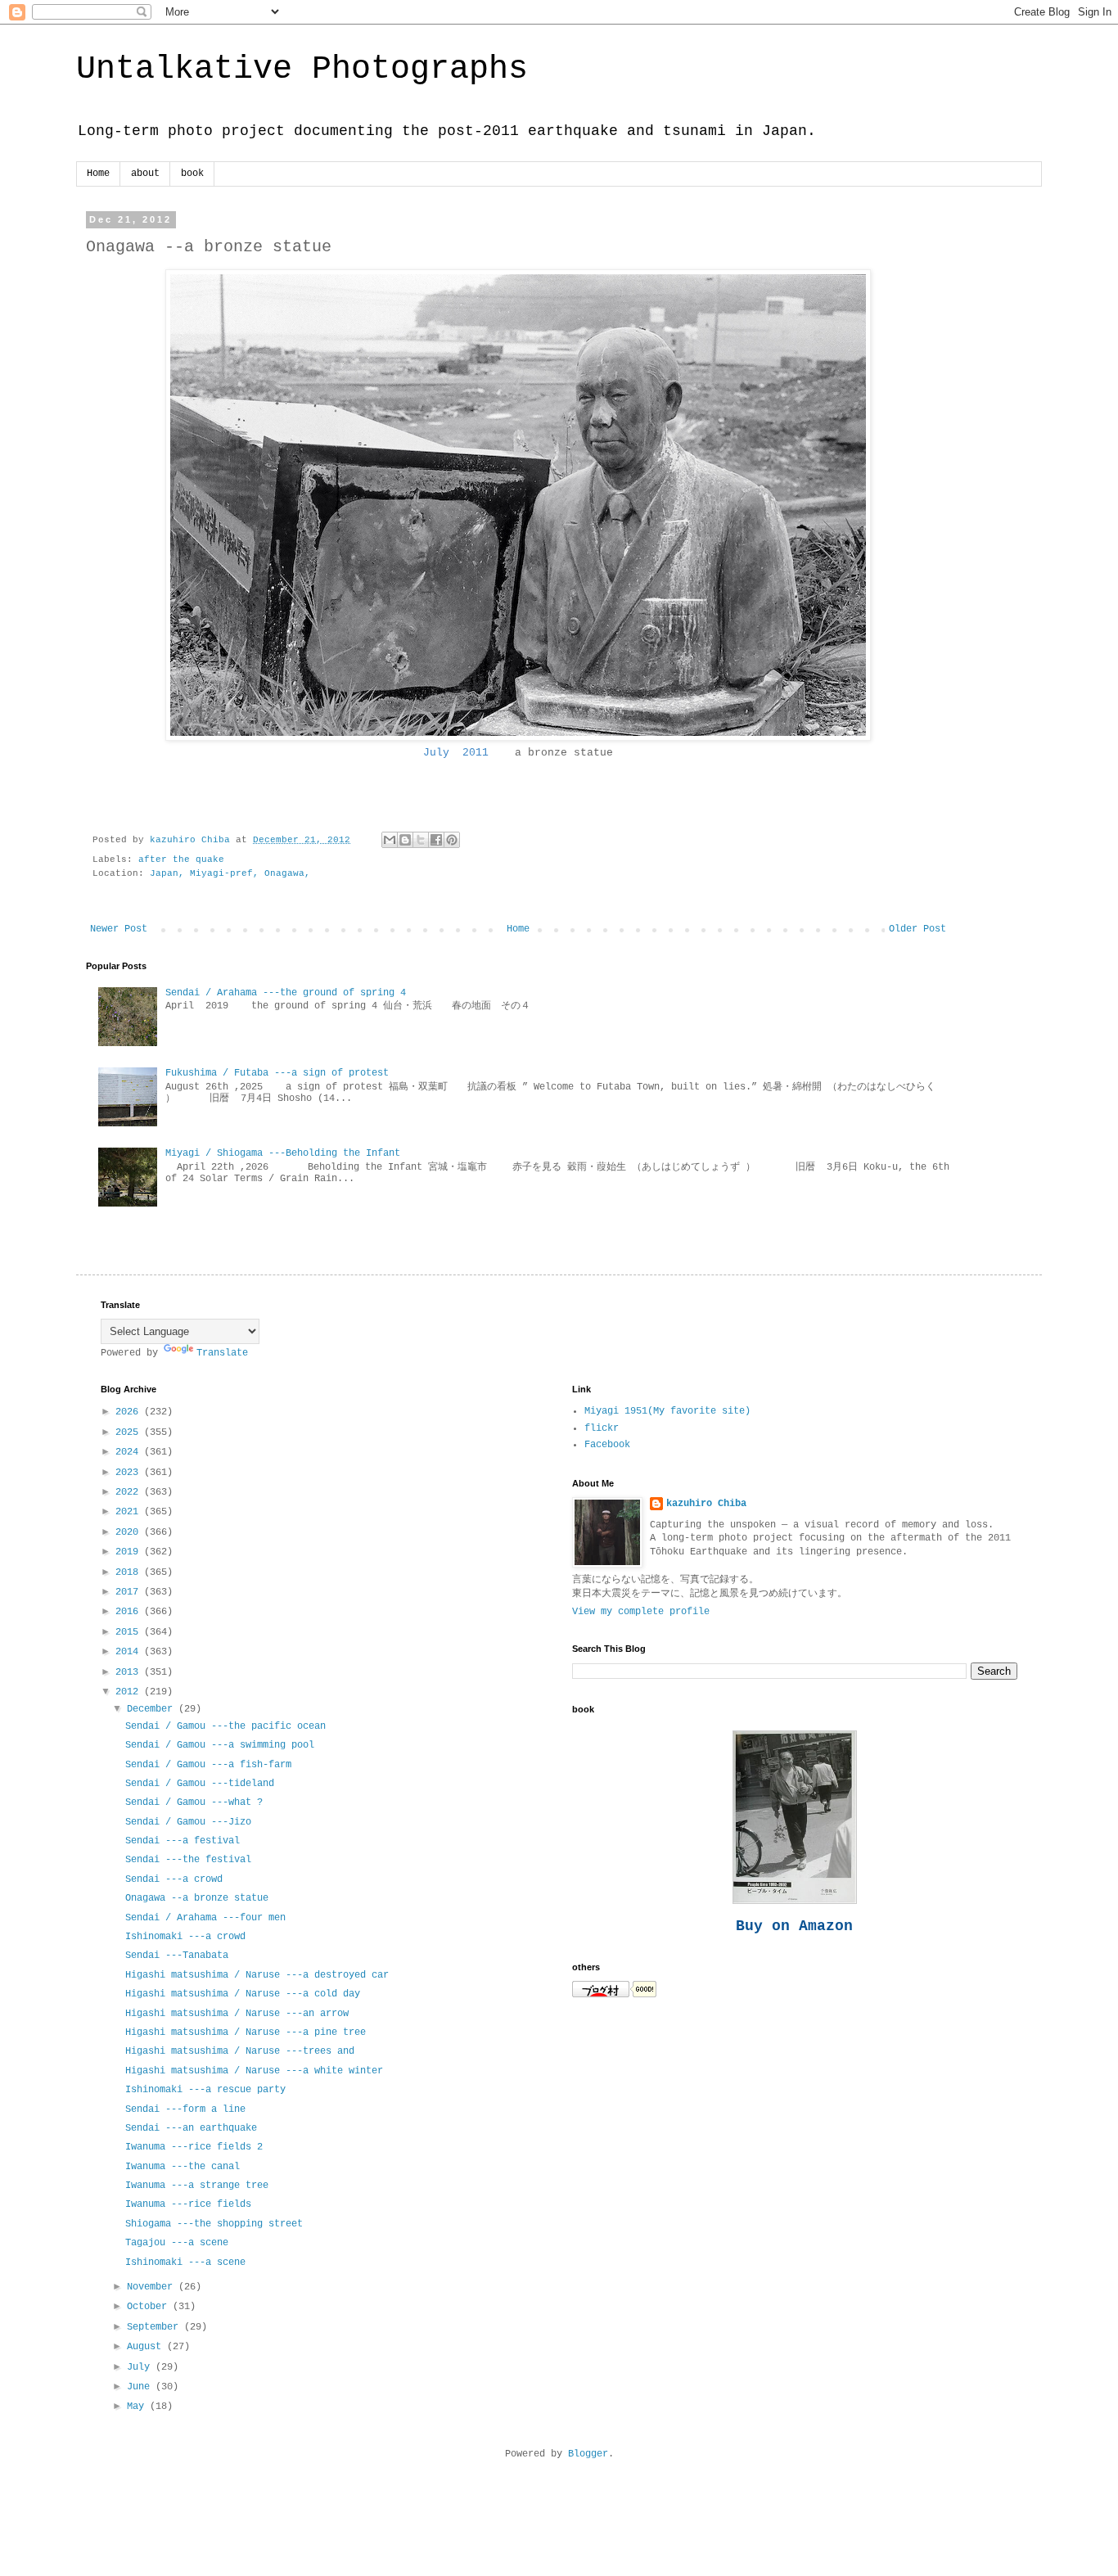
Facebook (607, 1445)
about (145, 174)
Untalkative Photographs (302, 69)
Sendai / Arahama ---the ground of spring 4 (286, 993)
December (153, 1709)
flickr (602, 1428)
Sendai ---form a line (185, 2109)
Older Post (917, 929)
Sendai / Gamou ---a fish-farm (208, 1765)
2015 (130, 1632)
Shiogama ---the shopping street (214, 2224)
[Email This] (390, 840)
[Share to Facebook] (436, 840)
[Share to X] (421, 840)
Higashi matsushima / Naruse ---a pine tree (246, 2032)
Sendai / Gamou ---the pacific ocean (225, 1726)
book (192, 174)
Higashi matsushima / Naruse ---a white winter (254, 2071)
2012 (130, 1692)
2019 (130, 1552)
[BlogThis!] (405, 840)
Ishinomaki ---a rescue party (205, 2090)
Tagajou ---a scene (177, 2243)
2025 (130, 1432)
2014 (130, 1652)
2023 (130, 1473)
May (138, 2407)
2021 (130, 1512)
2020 (130, 1532)
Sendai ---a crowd (174, 1879)
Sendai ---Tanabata (177, 1956)
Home (98, 174)
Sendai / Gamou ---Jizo (188, 1822)
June (141, 2387)
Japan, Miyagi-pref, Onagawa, (230, 873)
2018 (130, 1572)
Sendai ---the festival (188, 1860)
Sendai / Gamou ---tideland (200, 1784)
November (153, 2287)
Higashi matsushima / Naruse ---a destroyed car (257, 1975)
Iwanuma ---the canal (183, 2167)
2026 (130, 1412)
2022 (130, 1492)
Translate (222, 1353)
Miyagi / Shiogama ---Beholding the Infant (283, 1153)
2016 (130, 1612)
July (141, 2367)
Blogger (588, 2454)
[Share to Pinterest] (452, 840)
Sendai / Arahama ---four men (205, 1918)
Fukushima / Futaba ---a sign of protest (277, 1073)
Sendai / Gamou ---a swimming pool (220, 1745)
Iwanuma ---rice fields (188, 2204)
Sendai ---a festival (183, 1841)
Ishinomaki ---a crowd (185, 1937)
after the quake (181, 859)
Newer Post (119, 929)
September (156, 2327)
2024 (130, 1452)
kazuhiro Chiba (706, 1504)
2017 (130, 1592)
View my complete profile (641, 1612)
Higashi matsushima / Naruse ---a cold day (243, 1994)
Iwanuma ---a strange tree (197, 2186)
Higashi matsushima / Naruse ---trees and (240, 2051)
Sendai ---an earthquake (191, 2128)
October (150, 2307)
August (147, 2347)
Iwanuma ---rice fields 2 (194, 2147)
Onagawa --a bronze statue (197, 1898)
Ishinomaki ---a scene (185, 2262)
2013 (130, 1672)
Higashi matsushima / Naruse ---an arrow (237, 2014)
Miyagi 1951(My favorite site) (667, 1411)
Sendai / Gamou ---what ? (194, 1802)
